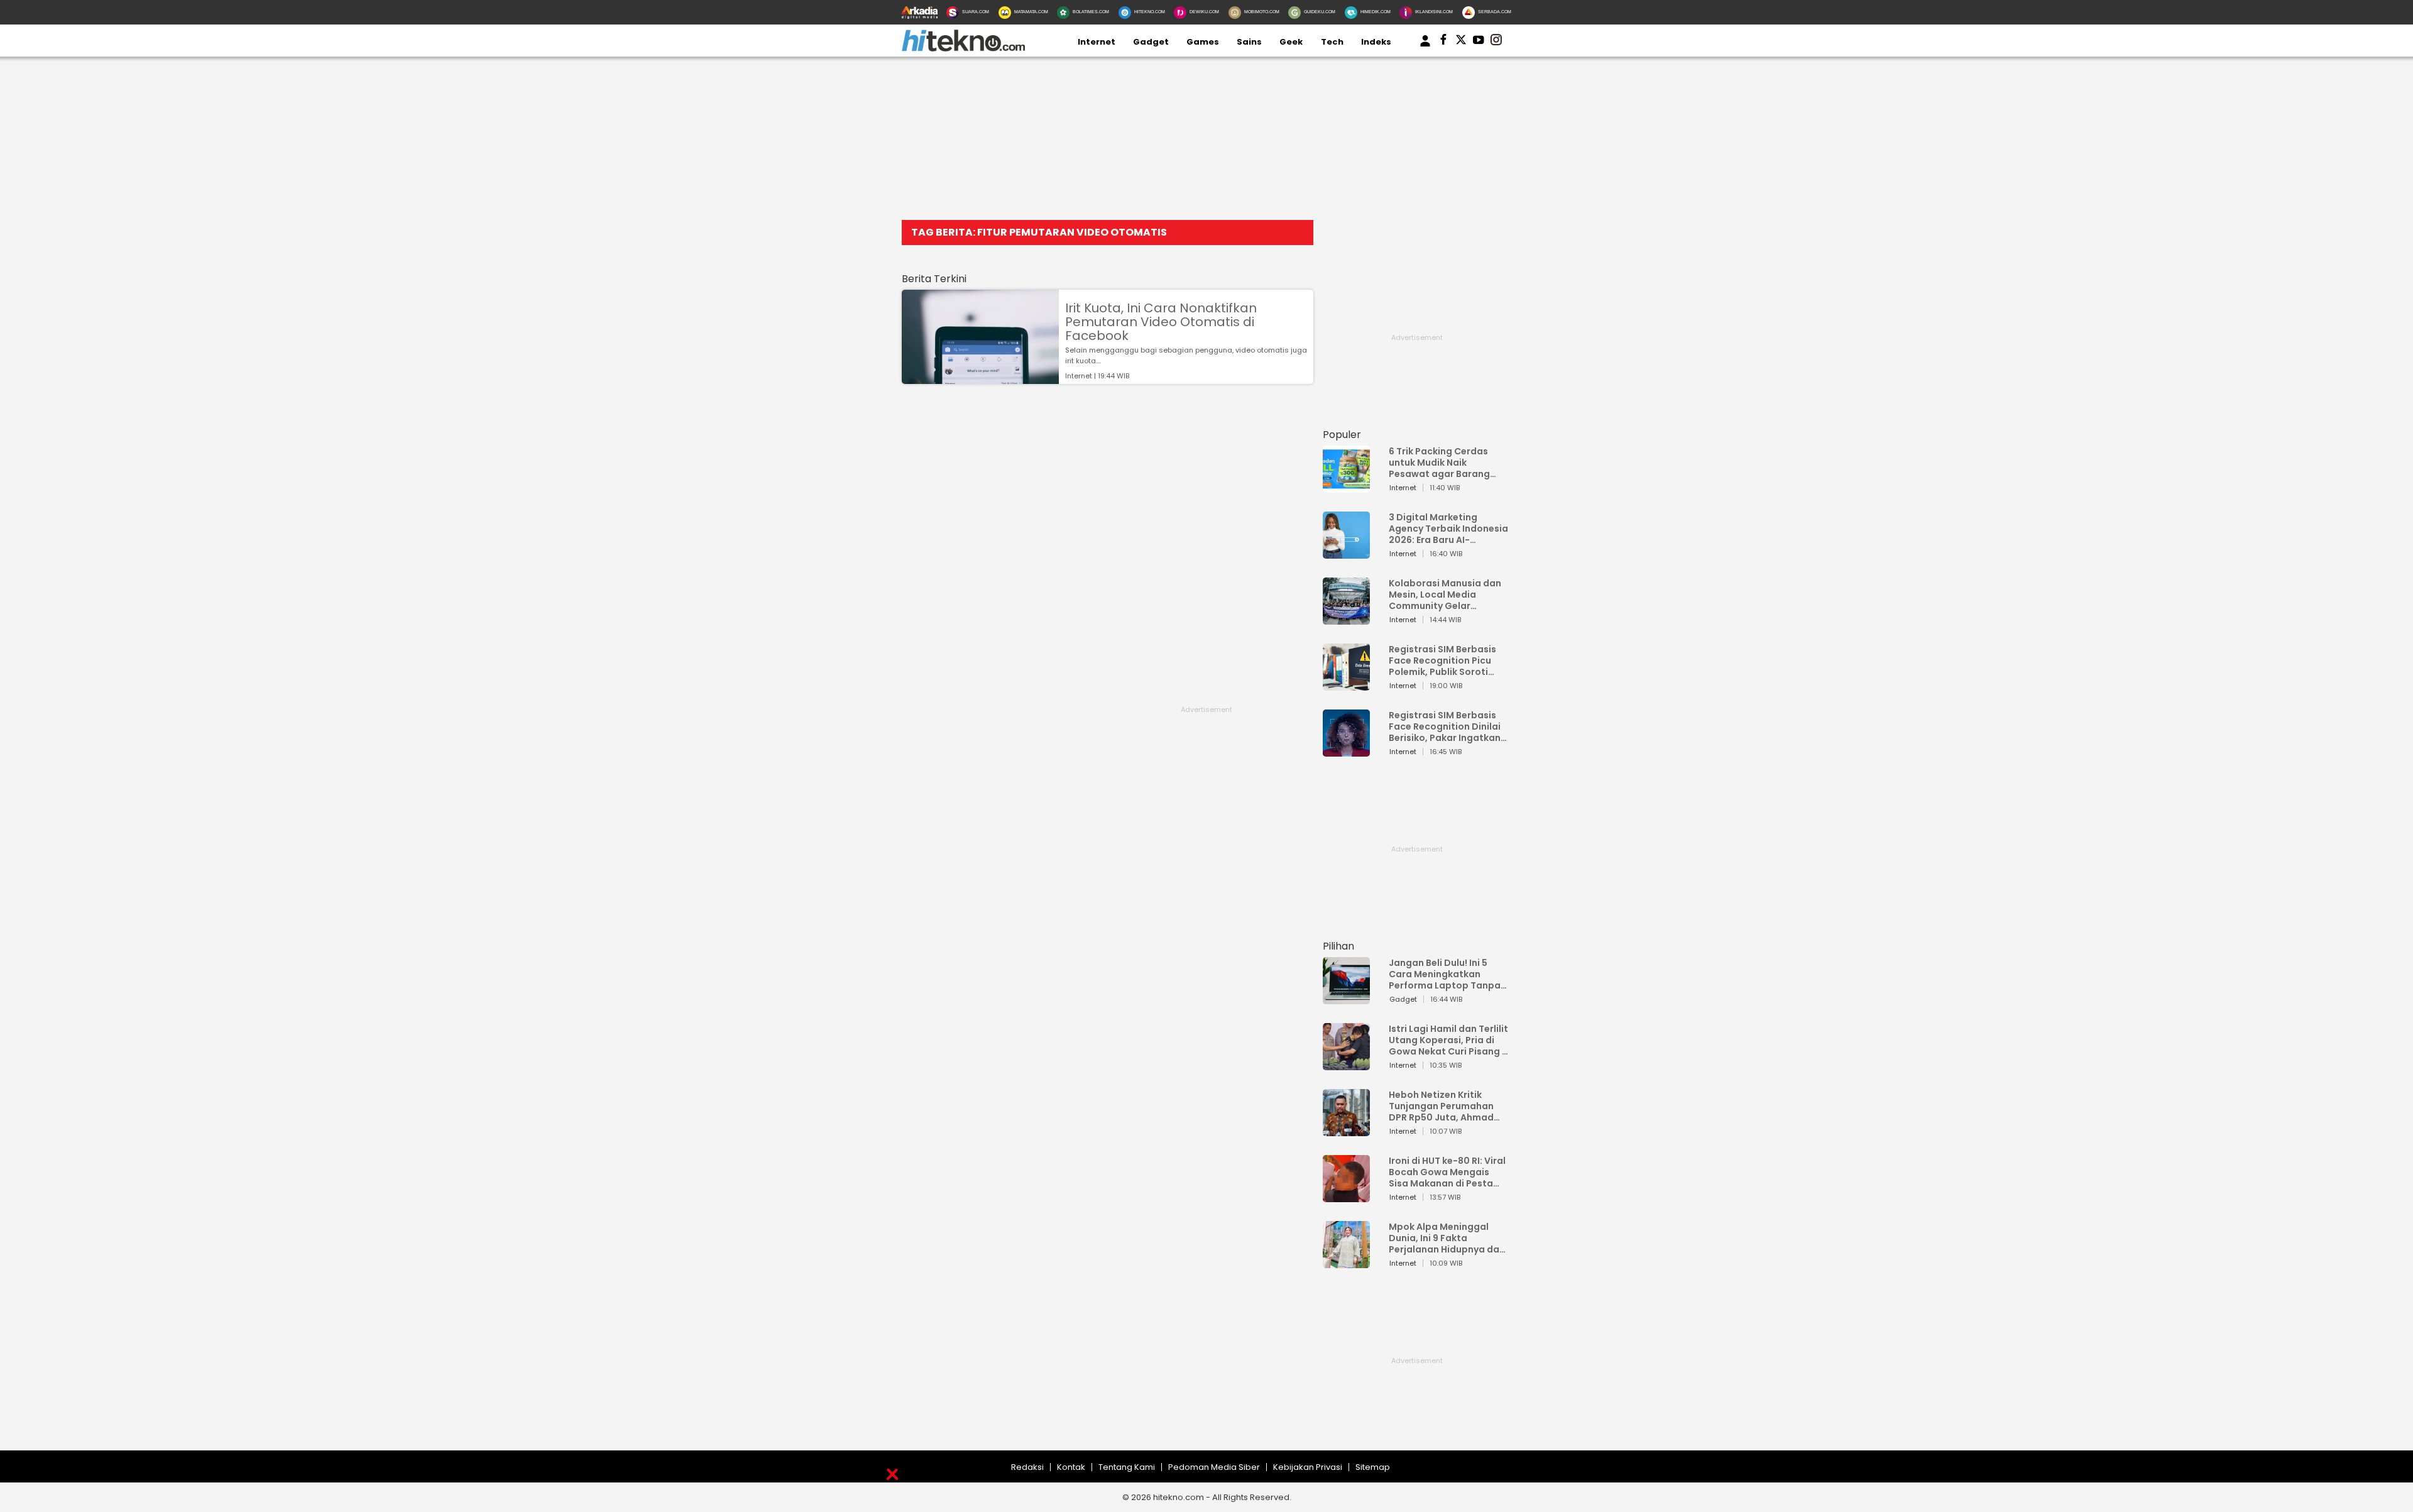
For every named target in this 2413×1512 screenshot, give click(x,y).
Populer (1342, 435)
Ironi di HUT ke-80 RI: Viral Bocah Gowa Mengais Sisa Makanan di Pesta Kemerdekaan (1447, 1172)
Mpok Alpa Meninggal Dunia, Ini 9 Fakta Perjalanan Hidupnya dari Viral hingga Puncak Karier (1447, 1238)
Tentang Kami (1127, 1467)
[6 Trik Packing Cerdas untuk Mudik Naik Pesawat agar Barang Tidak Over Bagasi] (1346, 487)
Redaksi (1027, 1467)
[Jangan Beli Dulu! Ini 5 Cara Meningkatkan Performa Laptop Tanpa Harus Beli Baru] (1346, 998)
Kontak (1071, 1467)
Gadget (1151, 42)
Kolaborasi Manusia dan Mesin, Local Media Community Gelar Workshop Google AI (1445, 594)
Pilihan (1338, 946)
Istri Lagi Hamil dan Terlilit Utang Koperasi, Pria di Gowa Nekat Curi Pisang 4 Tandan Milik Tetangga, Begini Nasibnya (1448, 1040)
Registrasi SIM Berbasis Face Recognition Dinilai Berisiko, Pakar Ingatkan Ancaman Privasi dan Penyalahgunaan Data (1445, 726)
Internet (1097, 42)
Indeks (1376, 42)
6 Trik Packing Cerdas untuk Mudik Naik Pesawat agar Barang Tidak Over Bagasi (1439, 463)
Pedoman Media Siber (1214, 1467)
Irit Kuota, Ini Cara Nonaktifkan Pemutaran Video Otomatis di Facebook (1161, 322)
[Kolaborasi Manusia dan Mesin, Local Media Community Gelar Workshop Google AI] (1346, 619)
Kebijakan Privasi (1308, 1467)
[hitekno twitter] (1461, 42)
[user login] (1425, 47)
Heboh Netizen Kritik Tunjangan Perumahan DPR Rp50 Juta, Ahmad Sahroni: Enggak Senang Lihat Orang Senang (1444, 1106)
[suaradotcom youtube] (1479, 42)
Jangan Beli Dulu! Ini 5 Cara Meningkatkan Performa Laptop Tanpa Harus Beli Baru (1445, 974)
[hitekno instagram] (1496, 42)
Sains (1249, 42)
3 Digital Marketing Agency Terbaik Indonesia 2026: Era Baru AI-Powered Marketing (1448, 529)
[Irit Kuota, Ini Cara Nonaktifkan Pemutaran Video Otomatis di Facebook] (980, 378)
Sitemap (1373, 1467)
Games (1203, 42)
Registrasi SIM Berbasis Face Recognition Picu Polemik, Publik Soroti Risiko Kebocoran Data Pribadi (1442, 660)
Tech (1332, 42)
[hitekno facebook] (1443, 42)
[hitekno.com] (963, 49)
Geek (1291, 42)
